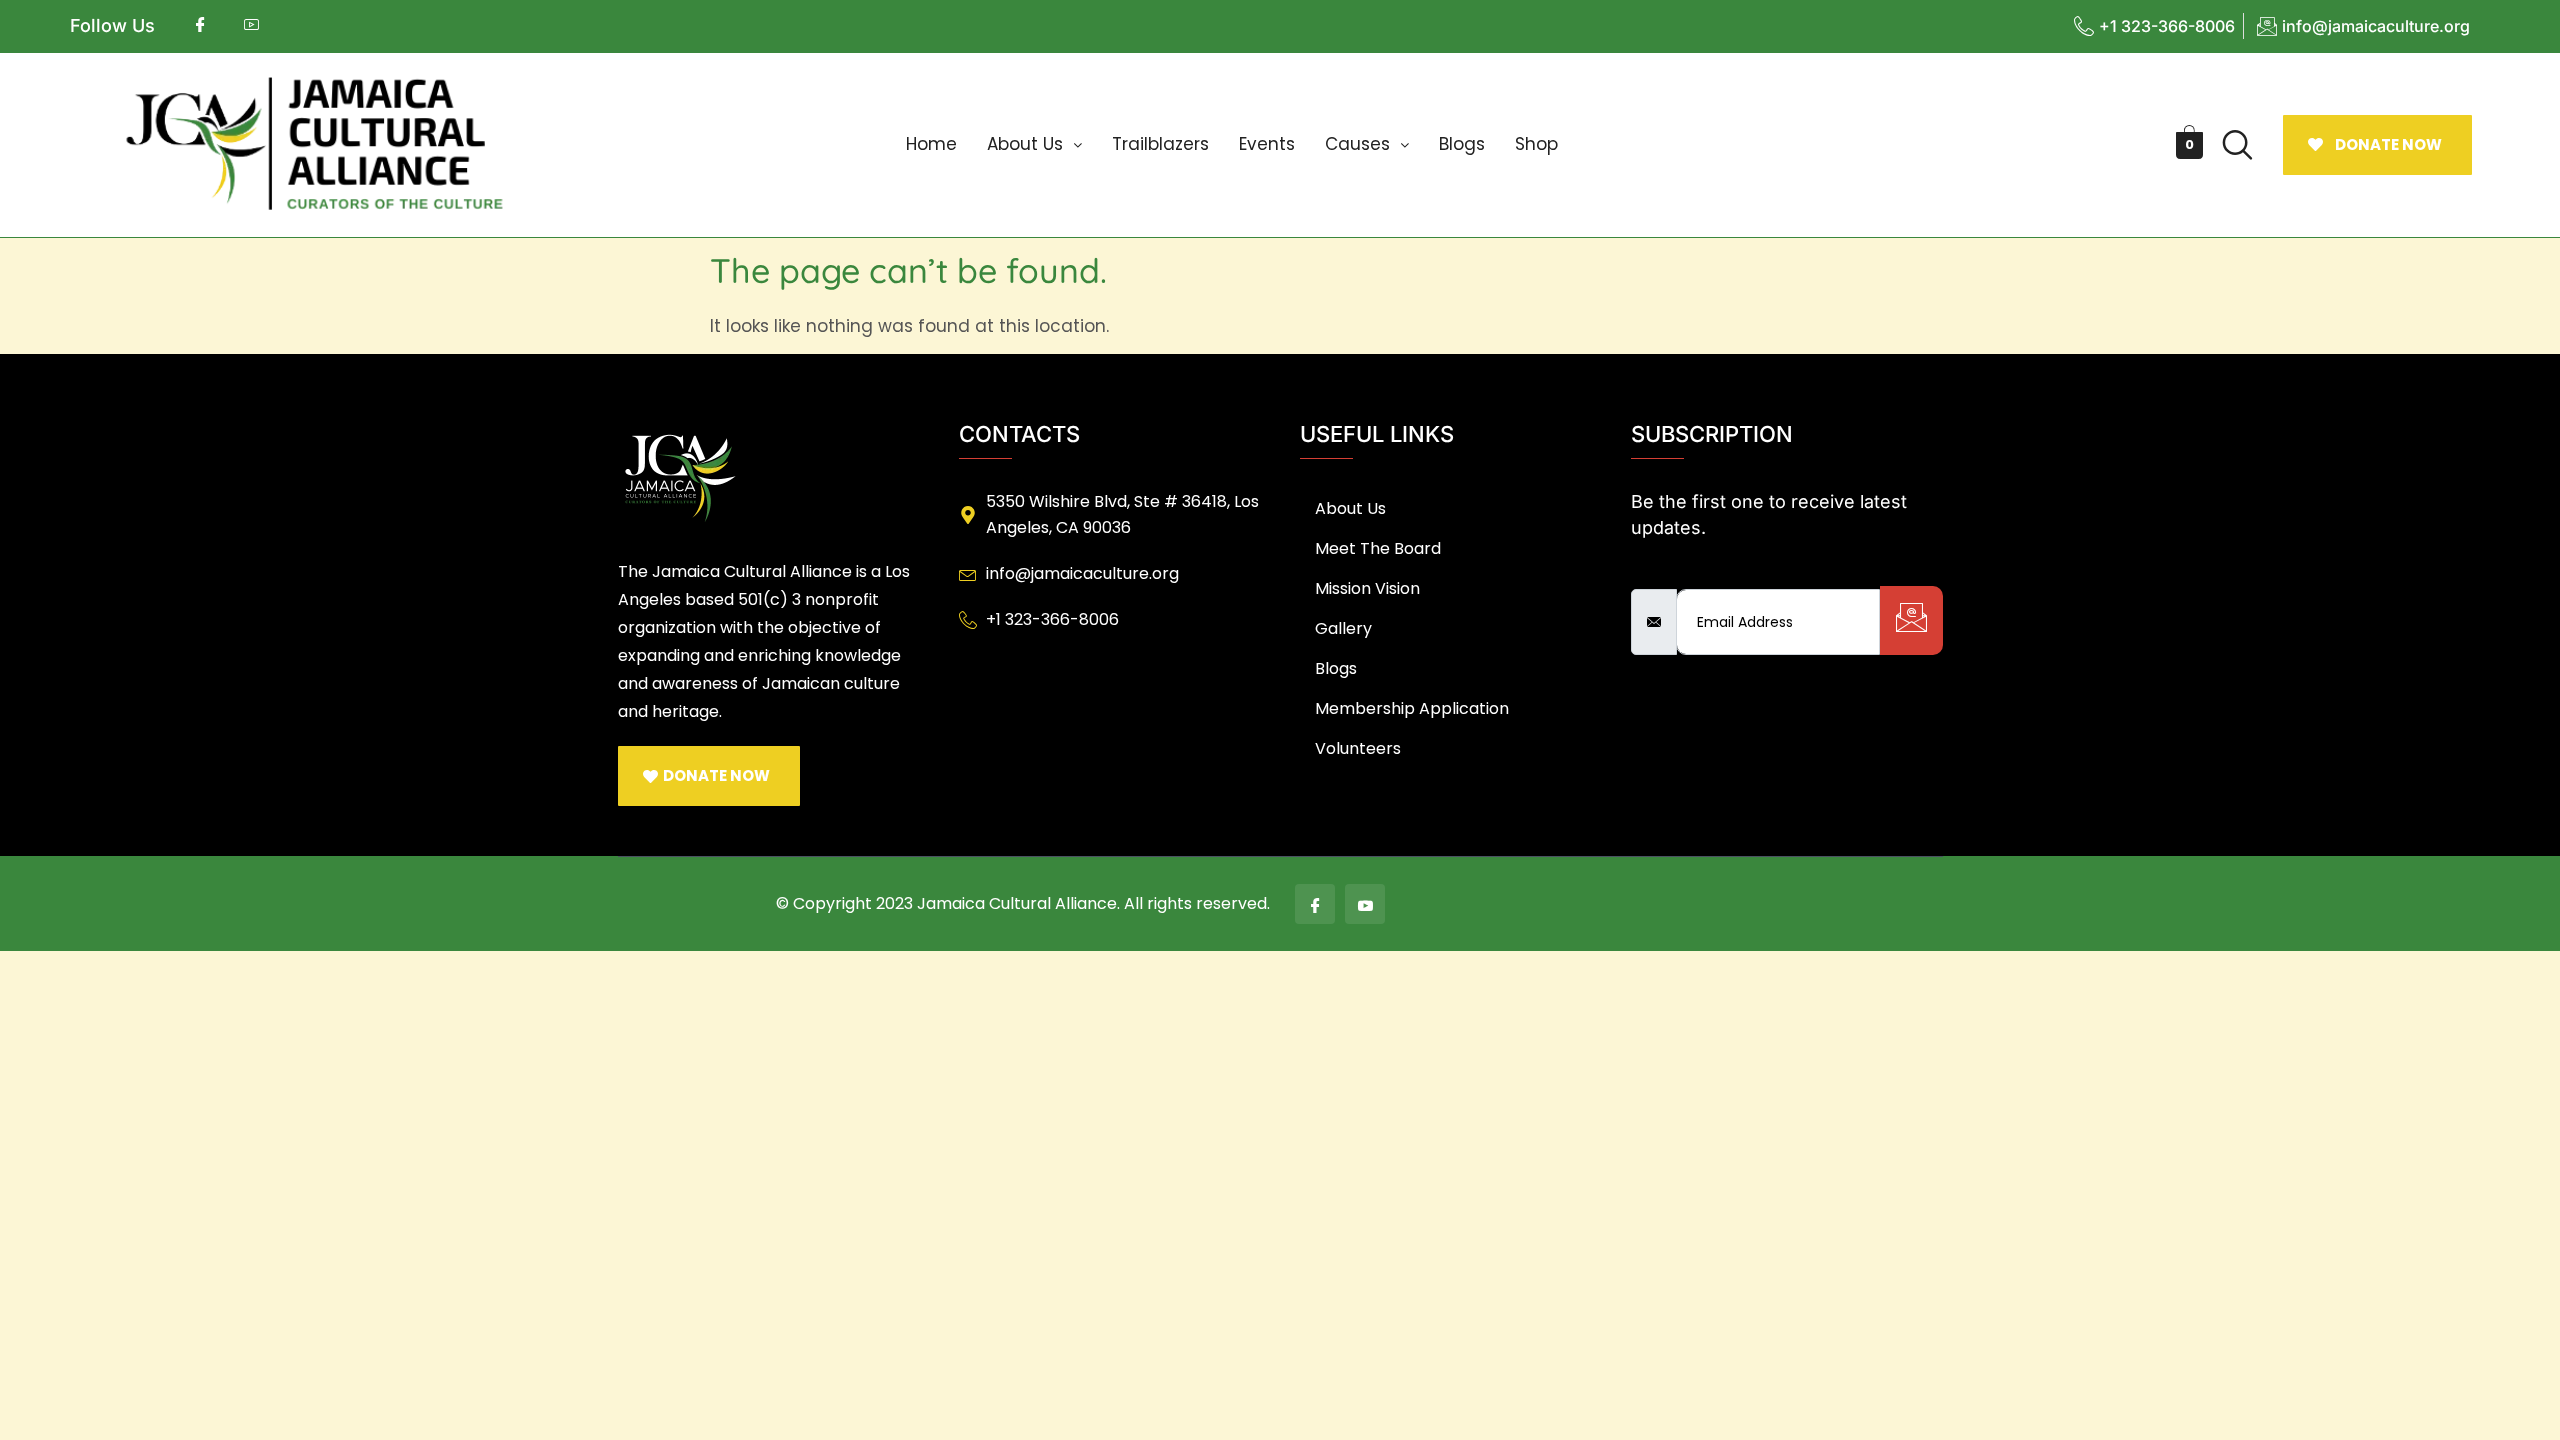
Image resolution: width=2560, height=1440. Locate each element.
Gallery (1343, 628)
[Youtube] (1365, 904)
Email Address (1691, 572)
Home (931, 144)
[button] (1034, 144)
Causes (1357, 144)
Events (1267, 144)
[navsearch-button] (2238, 145)
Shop (1536, 144)
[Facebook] (1315, 904)
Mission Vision (1367, 588)
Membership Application (1412, 708)
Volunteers (1358, 748)
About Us (1025, 144)
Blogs (1462, 144)
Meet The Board (1378, 548)
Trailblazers (1160, 144)
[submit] (1911, 620)
